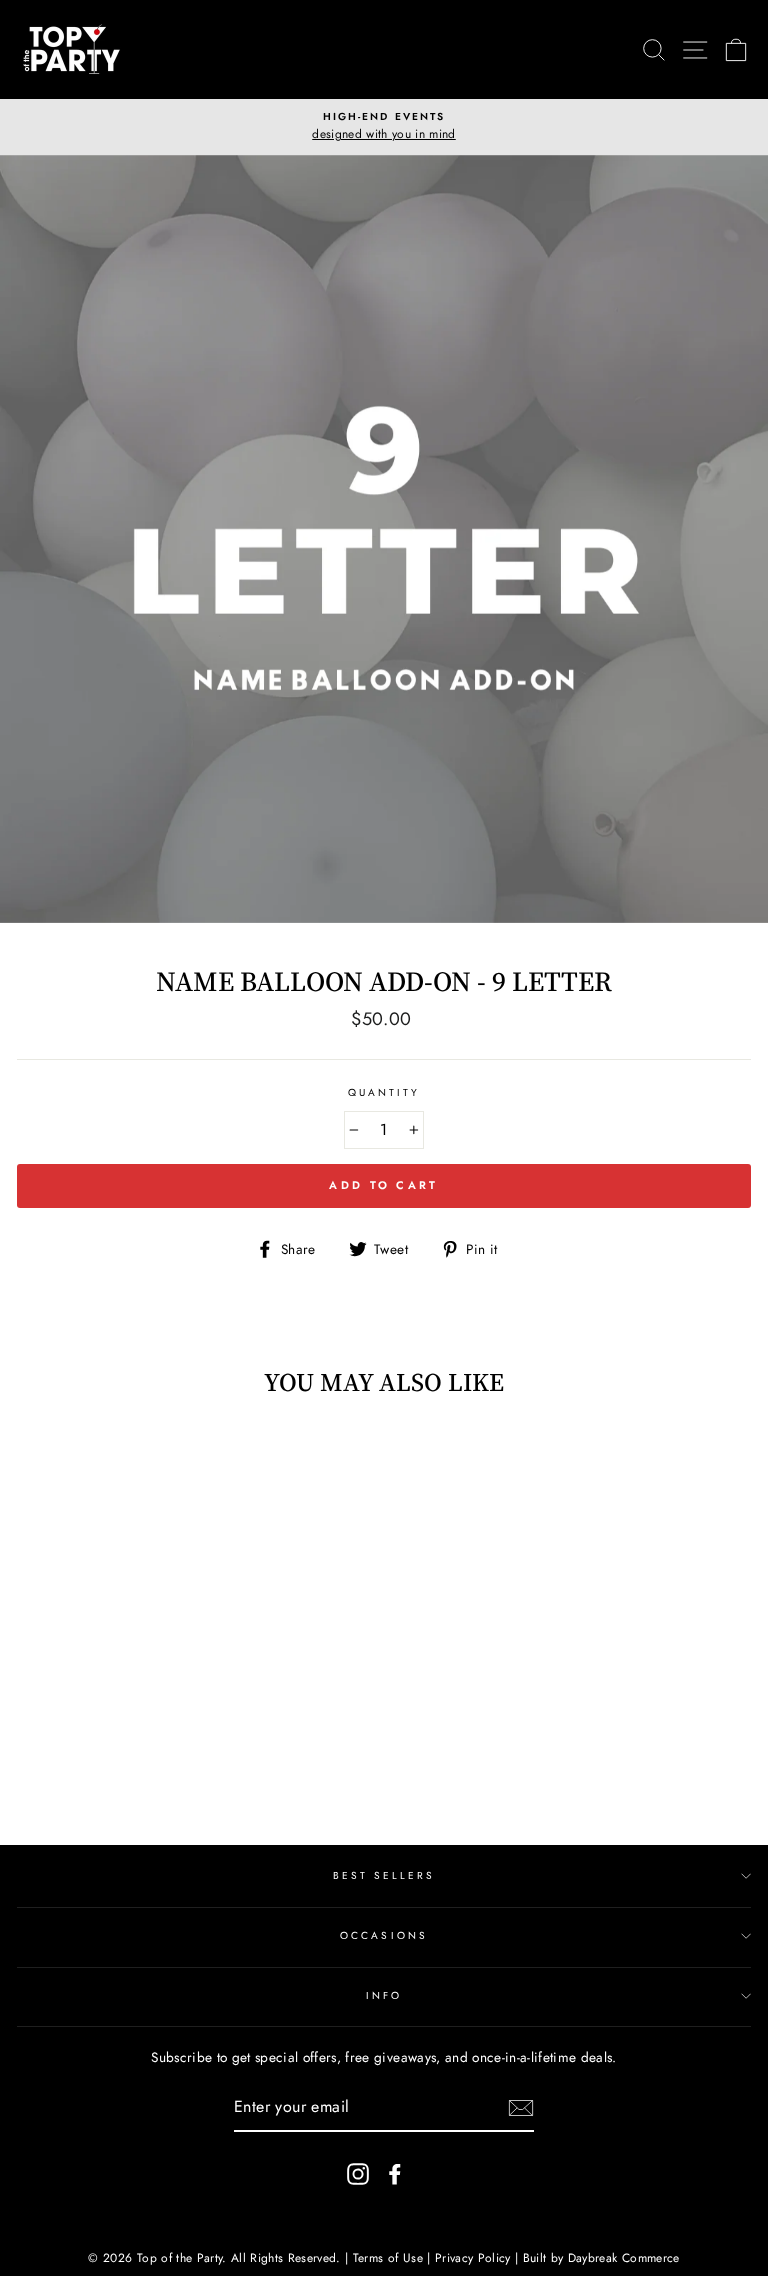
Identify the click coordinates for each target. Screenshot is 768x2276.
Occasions (384, 1935)
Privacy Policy (473, 2258)
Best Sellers (384, 1875)
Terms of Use (388, 2258)
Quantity (384, 1092)
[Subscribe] (521, 2108)
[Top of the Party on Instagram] (358, 2173)
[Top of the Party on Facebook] (395, 2173)
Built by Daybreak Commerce (601, 2258)
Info (384, 1995)
